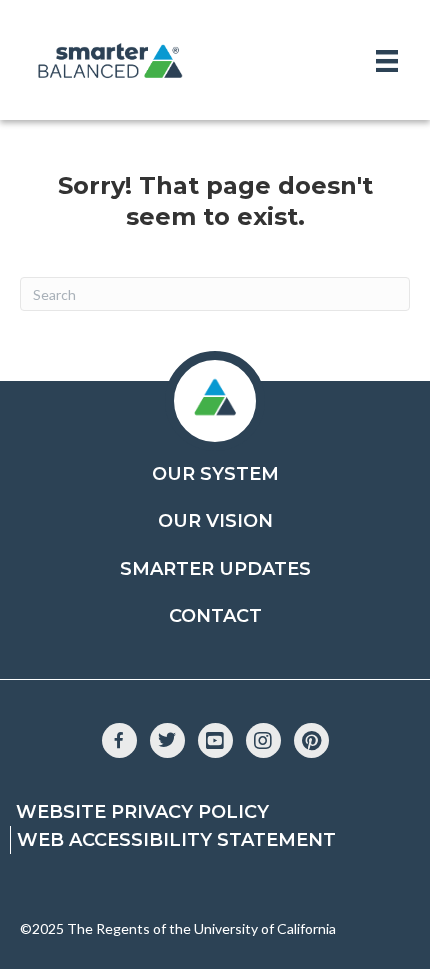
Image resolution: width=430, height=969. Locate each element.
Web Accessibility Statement (176, 840)
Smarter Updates (215, 569)
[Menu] (387, 60)
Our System (215, 474)
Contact (215, 616)
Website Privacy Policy (142, 812)
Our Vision (215, 521)
